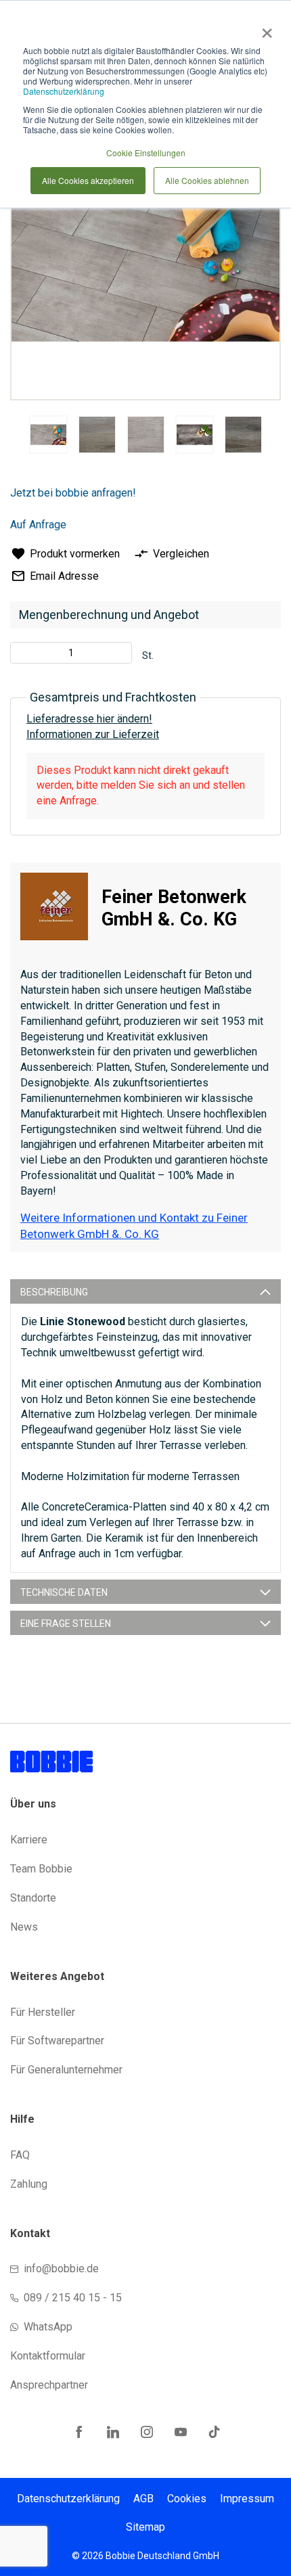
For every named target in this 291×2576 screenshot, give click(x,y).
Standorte (33, 1898)
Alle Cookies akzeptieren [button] (88, 180)
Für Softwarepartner (57, 2041)
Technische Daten (64, 1592)
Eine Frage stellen (66, 1624)
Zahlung (29, 2184)
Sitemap (145, 2527)
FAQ (20, 2155)
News (24, 1927)
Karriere (29, 1840)
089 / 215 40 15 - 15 (73, 2298)
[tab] (145, 1291)
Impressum (247, 2499)
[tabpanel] (48, 437)
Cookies (187, 2499)
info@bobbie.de (61, 2269)
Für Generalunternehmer (66, 2070)
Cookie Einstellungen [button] (146, 153)
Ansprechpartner (49, 2385)
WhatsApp (48, 2327)
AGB (143, 2499)
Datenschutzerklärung (64, 91)
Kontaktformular (48, 2356)
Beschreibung (54, 1292)
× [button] (264, 28)
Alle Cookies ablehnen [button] (207, 180)
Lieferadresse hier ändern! (89, 719)
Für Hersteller (43, 2012)
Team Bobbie (41, 1869)
